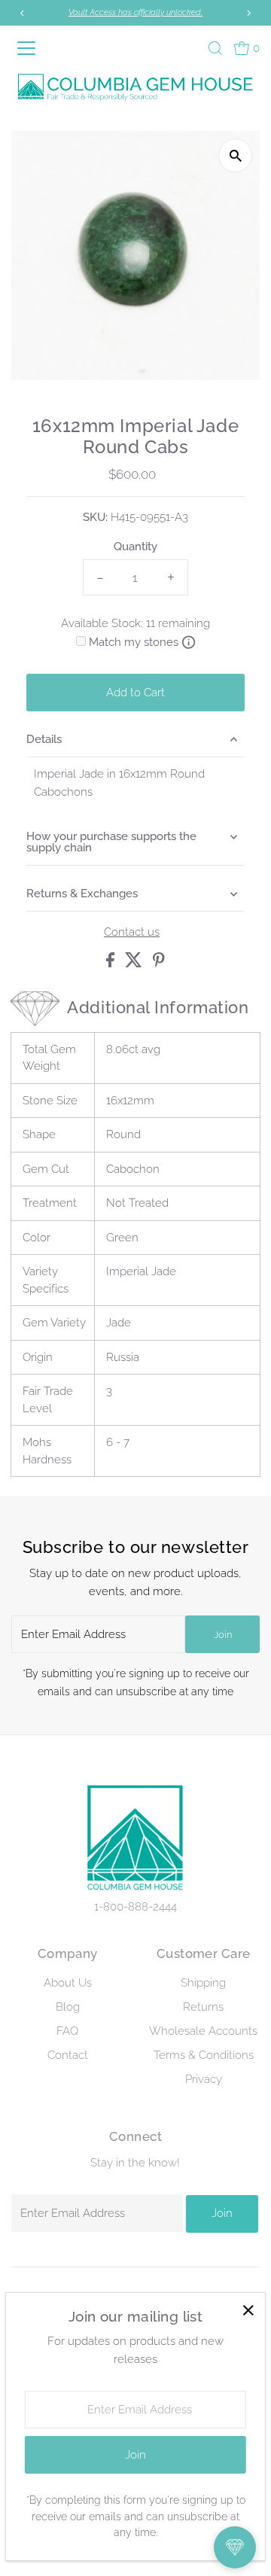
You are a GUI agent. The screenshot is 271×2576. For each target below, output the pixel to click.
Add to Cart (135, 693)
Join (223, 1635)
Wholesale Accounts (203, 2031)
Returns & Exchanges (82, 894)
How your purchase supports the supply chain (111, 842)
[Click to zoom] (235, 155)
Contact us (132, 932)
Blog (68, 2007)
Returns (203, 2007)
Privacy (204, 2079)
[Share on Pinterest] (159, 964)
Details (44, 739)
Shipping (203, 1983)
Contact (68, 2055)
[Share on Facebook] (112, 964)
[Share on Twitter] (135, 964)
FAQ (67, 2031)
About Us (68, 1983)
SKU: (95, 517)
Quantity (135, 547)
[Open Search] (215, 48)
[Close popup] (248, 2310)
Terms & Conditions (204, 2055)
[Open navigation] (29, 48)
